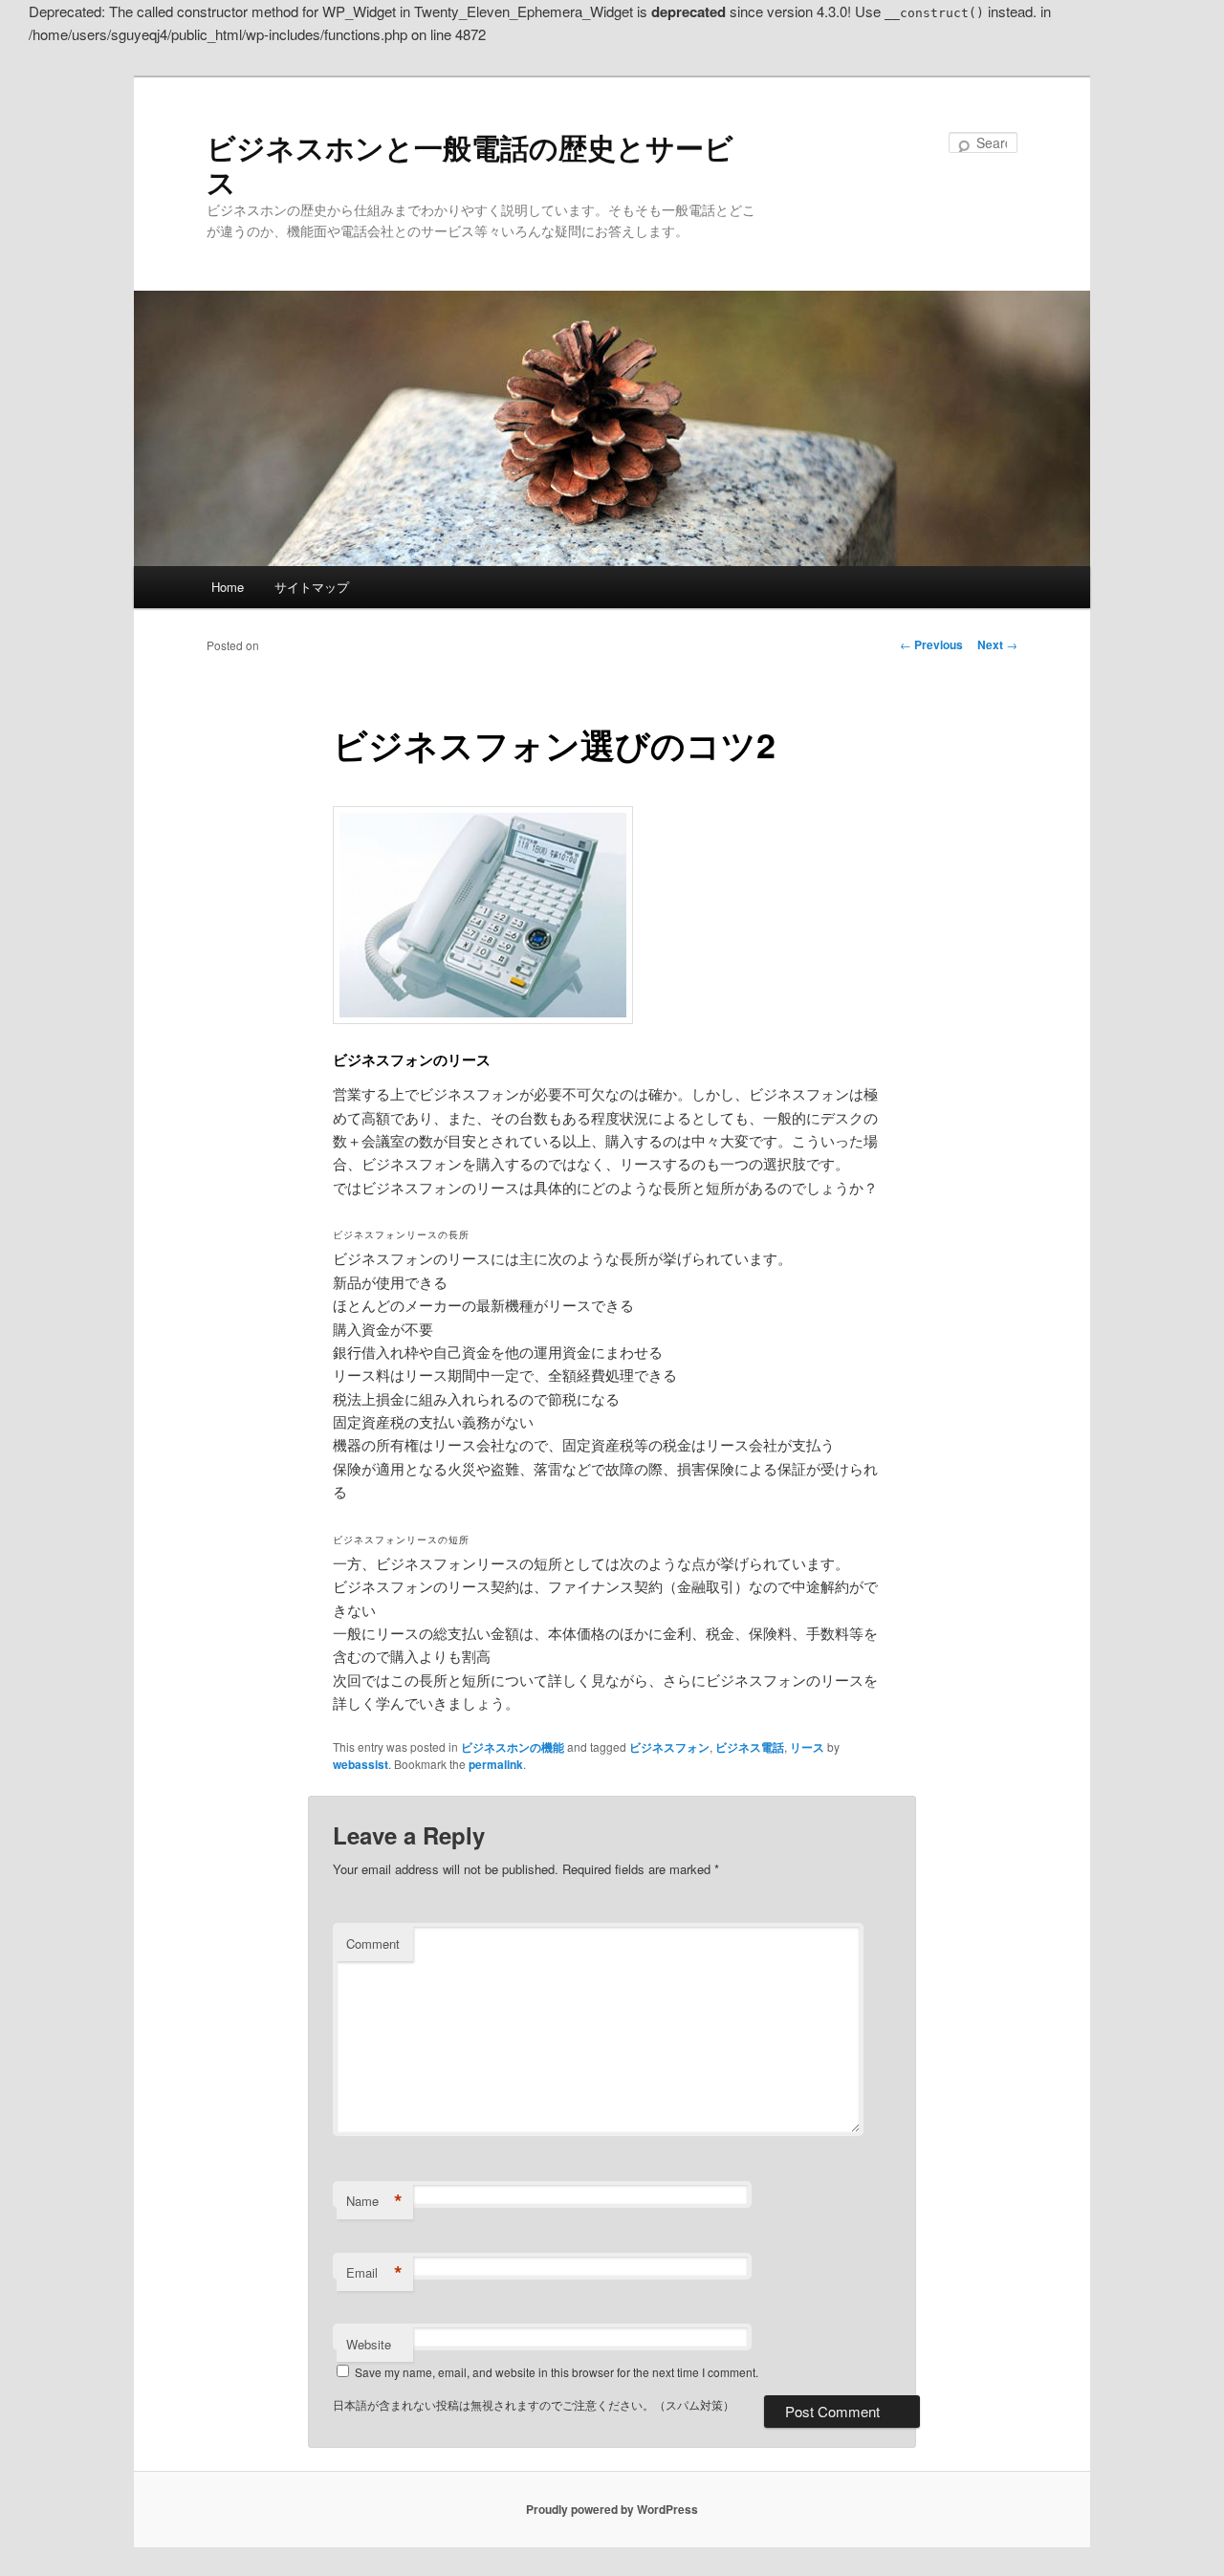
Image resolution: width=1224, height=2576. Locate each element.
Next (997, 644)
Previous (931, 644)
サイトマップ (312, 587)
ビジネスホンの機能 (513, 1747)
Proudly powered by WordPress (612, 2509)
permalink (496, 1764)
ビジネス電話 (750, 1747)
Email (374, 2273)
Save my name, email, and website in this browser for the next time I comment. (557, 2372)
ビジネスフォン (669, 1747)
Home (228, 587)
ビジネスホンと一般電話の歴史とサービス (470, 164)
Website (369, 2344)
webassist (361, 1764)
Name (374, 2201)
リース (807, 1747)
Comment (373, 1943)
